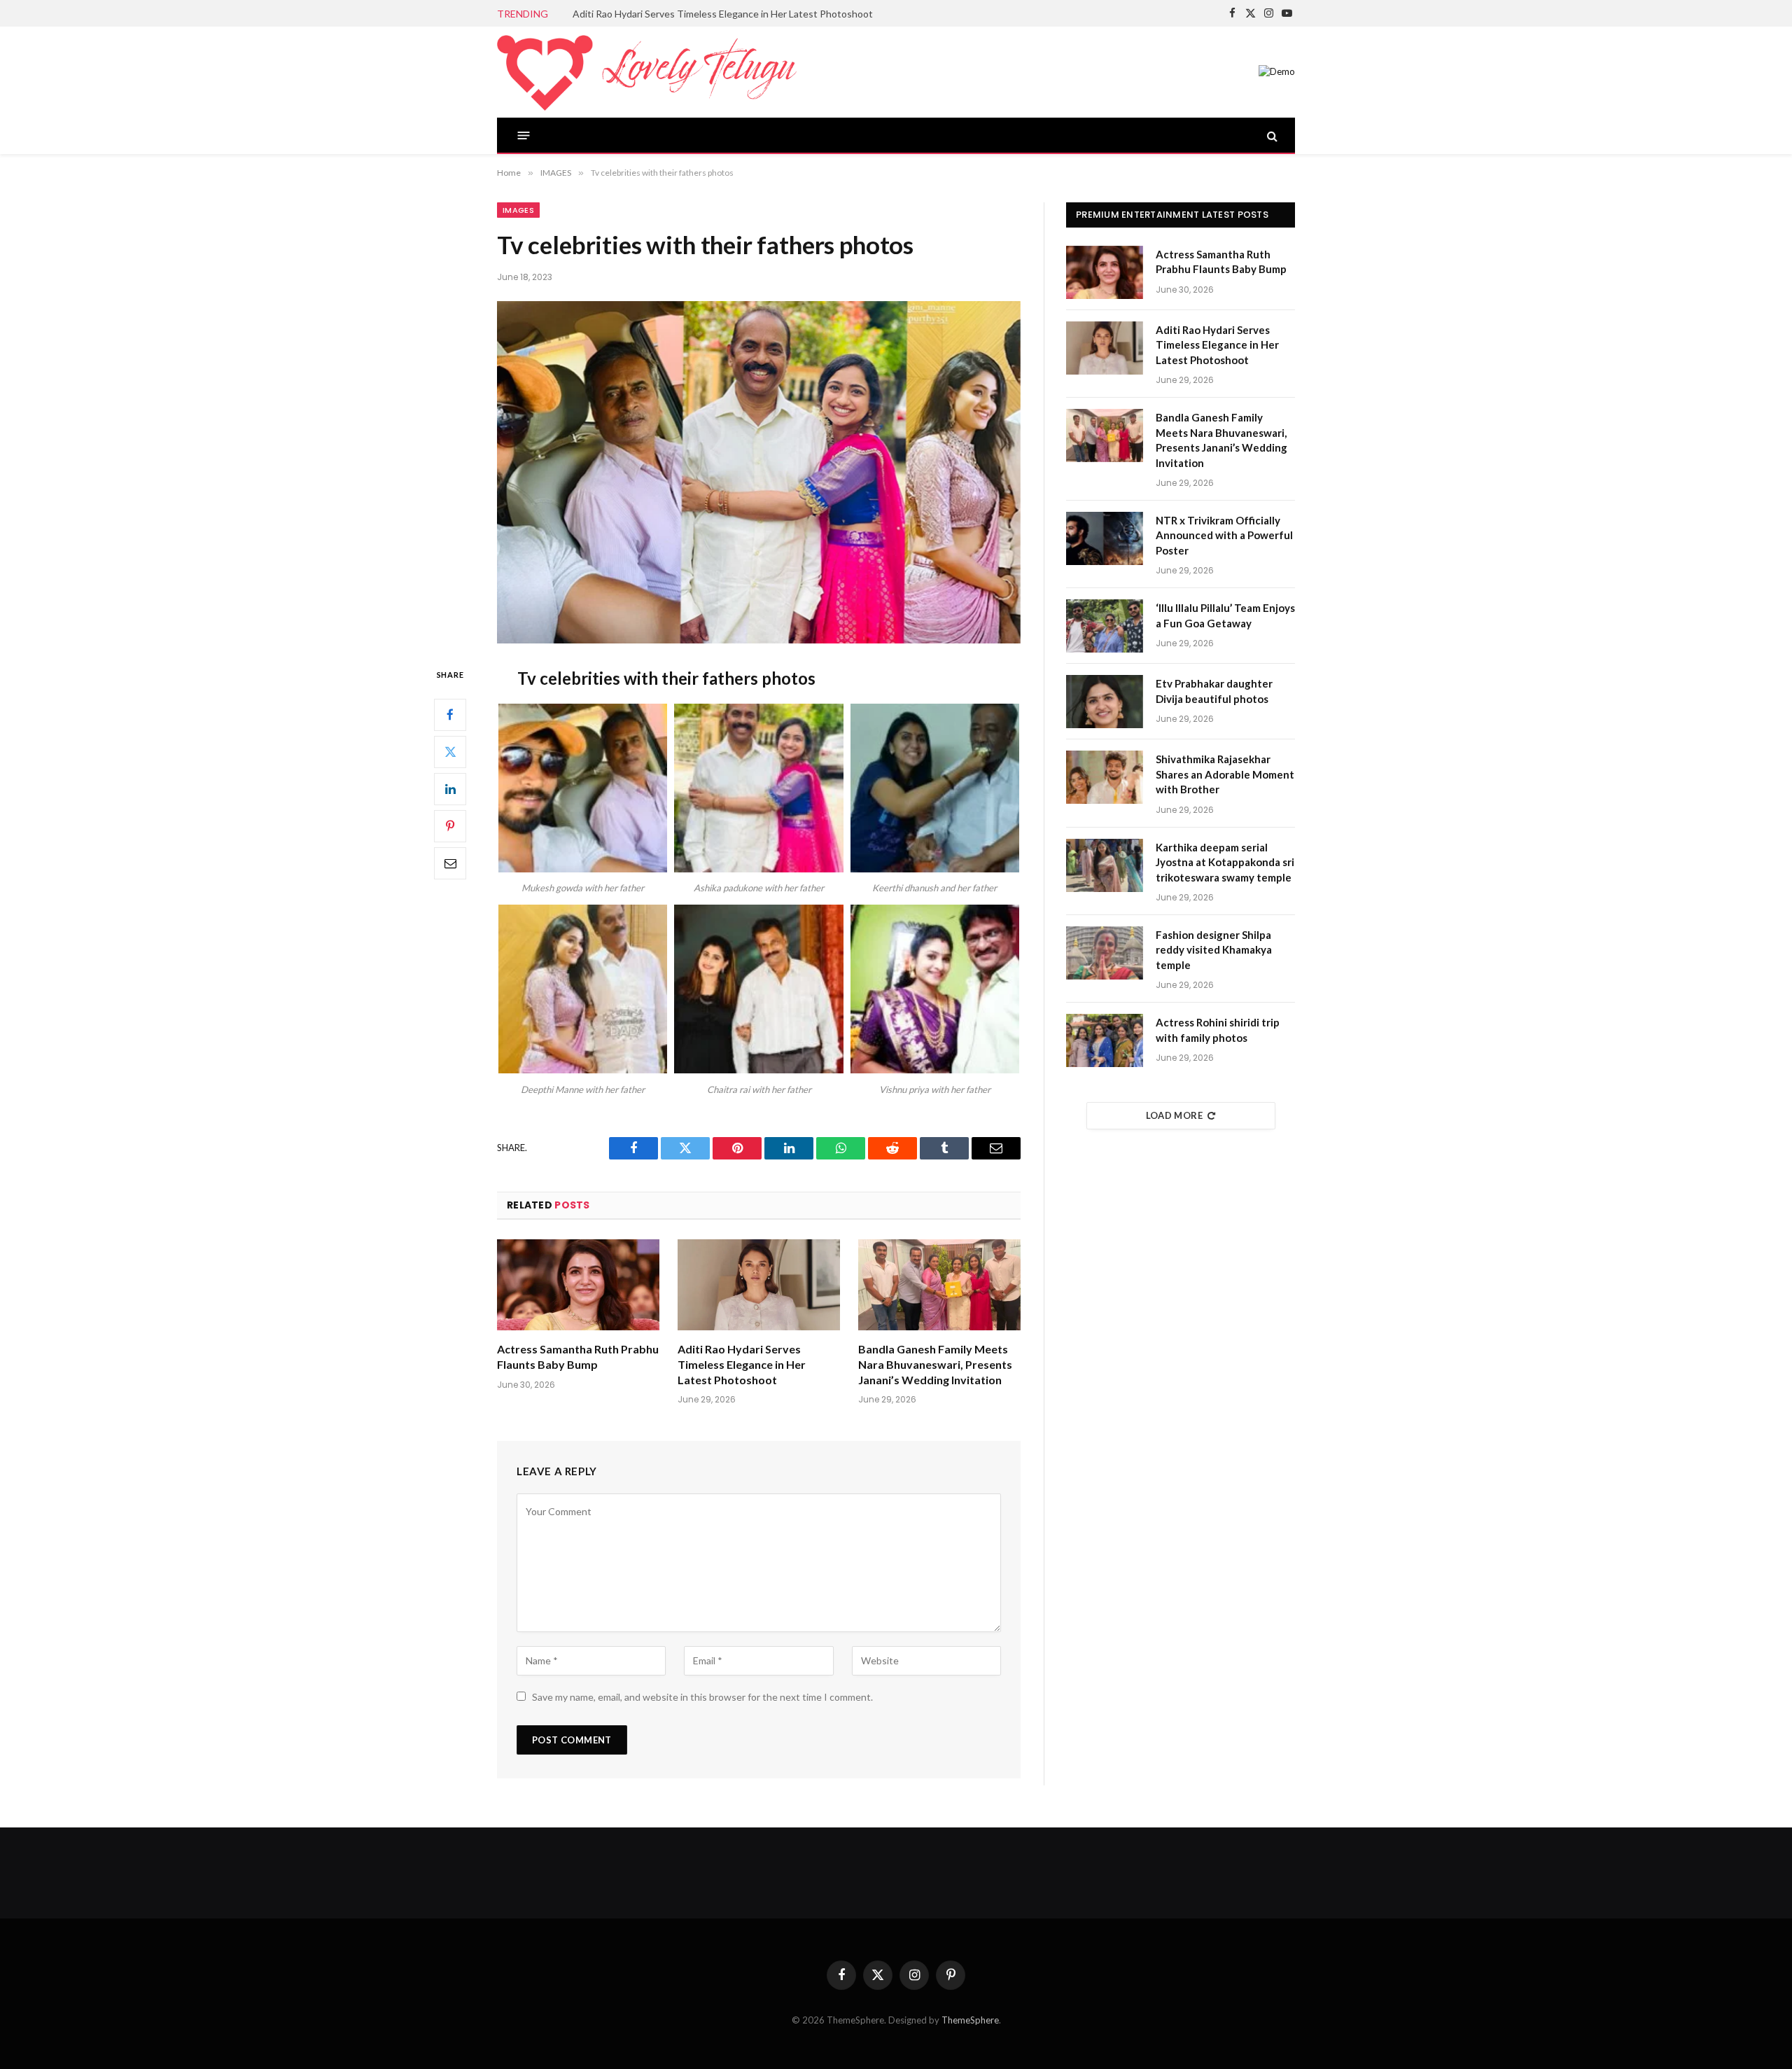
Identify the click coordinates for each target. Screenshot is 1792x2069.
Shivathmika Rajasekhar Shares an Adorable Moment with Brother (1225, 774)
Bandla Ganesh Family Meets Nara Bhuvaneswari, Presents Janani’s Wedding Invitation (935, 1364)
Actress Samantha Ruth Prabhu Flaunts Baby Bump (578, 1357)
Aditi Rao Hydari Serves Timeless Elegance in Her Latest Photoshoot (723, 14)
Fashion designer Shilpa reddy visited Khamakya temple (1214, 950)
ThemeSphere (970, 2020)
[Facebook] (450, 714)
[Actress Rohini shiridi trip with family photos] (1105, 1040)
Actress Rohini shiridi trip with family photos (1218, 1030)
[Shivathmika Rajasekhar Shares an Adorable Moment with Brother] (1105, 777)
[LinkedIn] (450, 788)
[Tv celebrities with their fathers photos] (759, 472)
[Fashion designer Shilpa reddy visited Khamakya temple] (1105, 953)
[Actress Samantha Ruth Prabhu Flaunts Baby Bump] (578, 1285)
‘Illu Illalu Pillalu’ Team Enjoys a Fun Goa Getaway (1225, 615)
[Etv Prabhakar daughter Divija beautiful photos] (1105, 702)
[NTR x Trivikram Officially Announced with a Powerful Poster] (1105, 538)
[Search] (1271, 135)
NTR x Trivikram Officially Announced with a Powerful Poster (1224, 535)
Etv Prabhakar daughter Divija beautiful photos (1214, 691)
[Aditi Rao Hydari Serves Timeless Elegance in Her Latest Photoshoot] (759, 1285)
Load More (1175, 1115)
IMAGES (518, 210)
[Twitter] (450, 751)
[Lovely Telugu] (647, 72)
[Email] (450, 863)
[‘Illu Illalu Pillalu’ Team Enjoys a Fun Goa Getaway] (1105, 626)
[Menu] (524, 135)
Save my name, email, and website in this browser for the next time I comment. (702, 1697)
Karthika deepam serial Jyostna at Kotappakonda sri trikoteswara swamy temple (1225, 862)
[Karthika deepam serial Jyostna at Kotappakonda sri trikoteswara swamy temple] (1105, 865)
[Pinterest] (450, 825)
